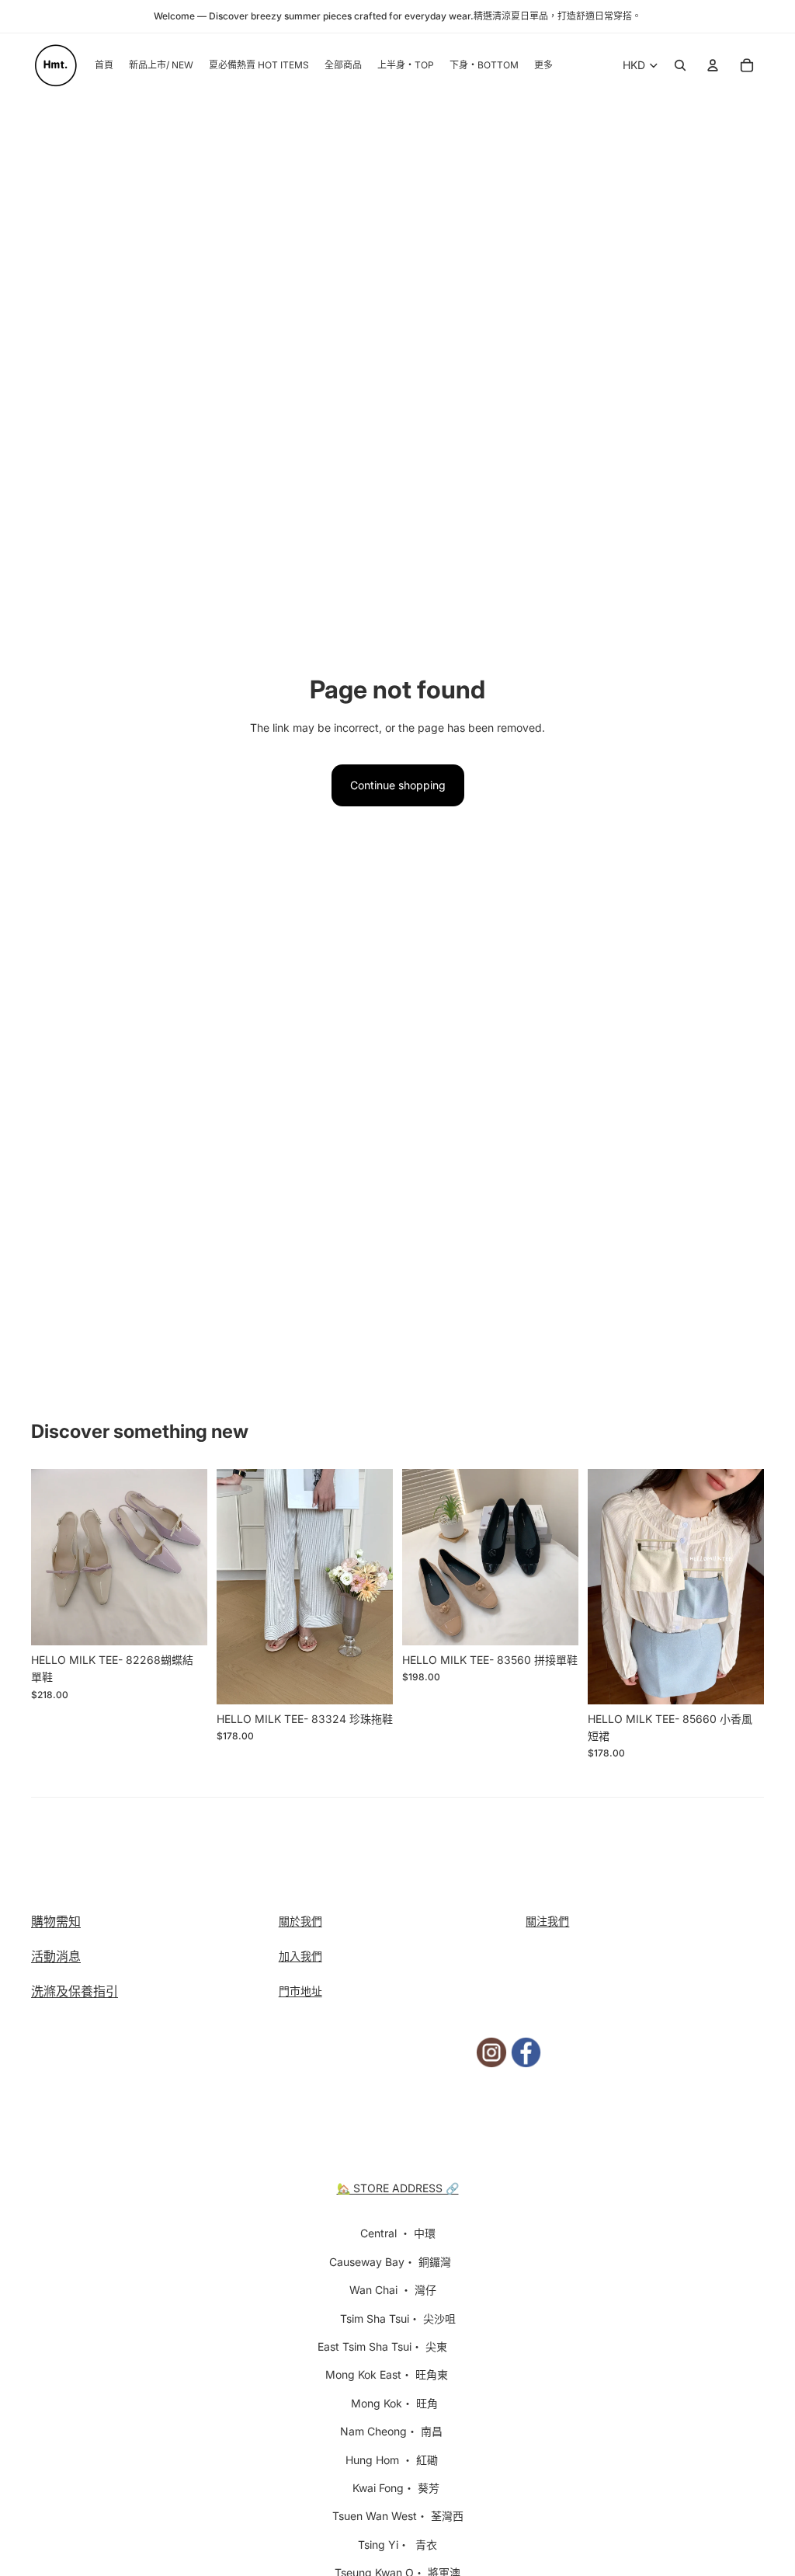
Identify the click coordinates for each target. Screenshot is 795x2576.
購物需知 (56, 1921)
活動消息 (56, 1956)
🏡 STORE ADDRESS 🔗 (398, 2188)
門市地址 (300, 1991)
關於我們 (300, 1921)
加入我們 (300, 1956)
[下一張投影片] (195, 1558)
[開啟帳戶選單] (713, 65)
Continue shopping (398, 785)
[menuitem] (543, 66)
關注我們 (547, 1921)
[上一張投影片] (43, 1558)
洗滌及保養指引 (75, 1991)
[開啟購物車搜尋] (680, 65)
